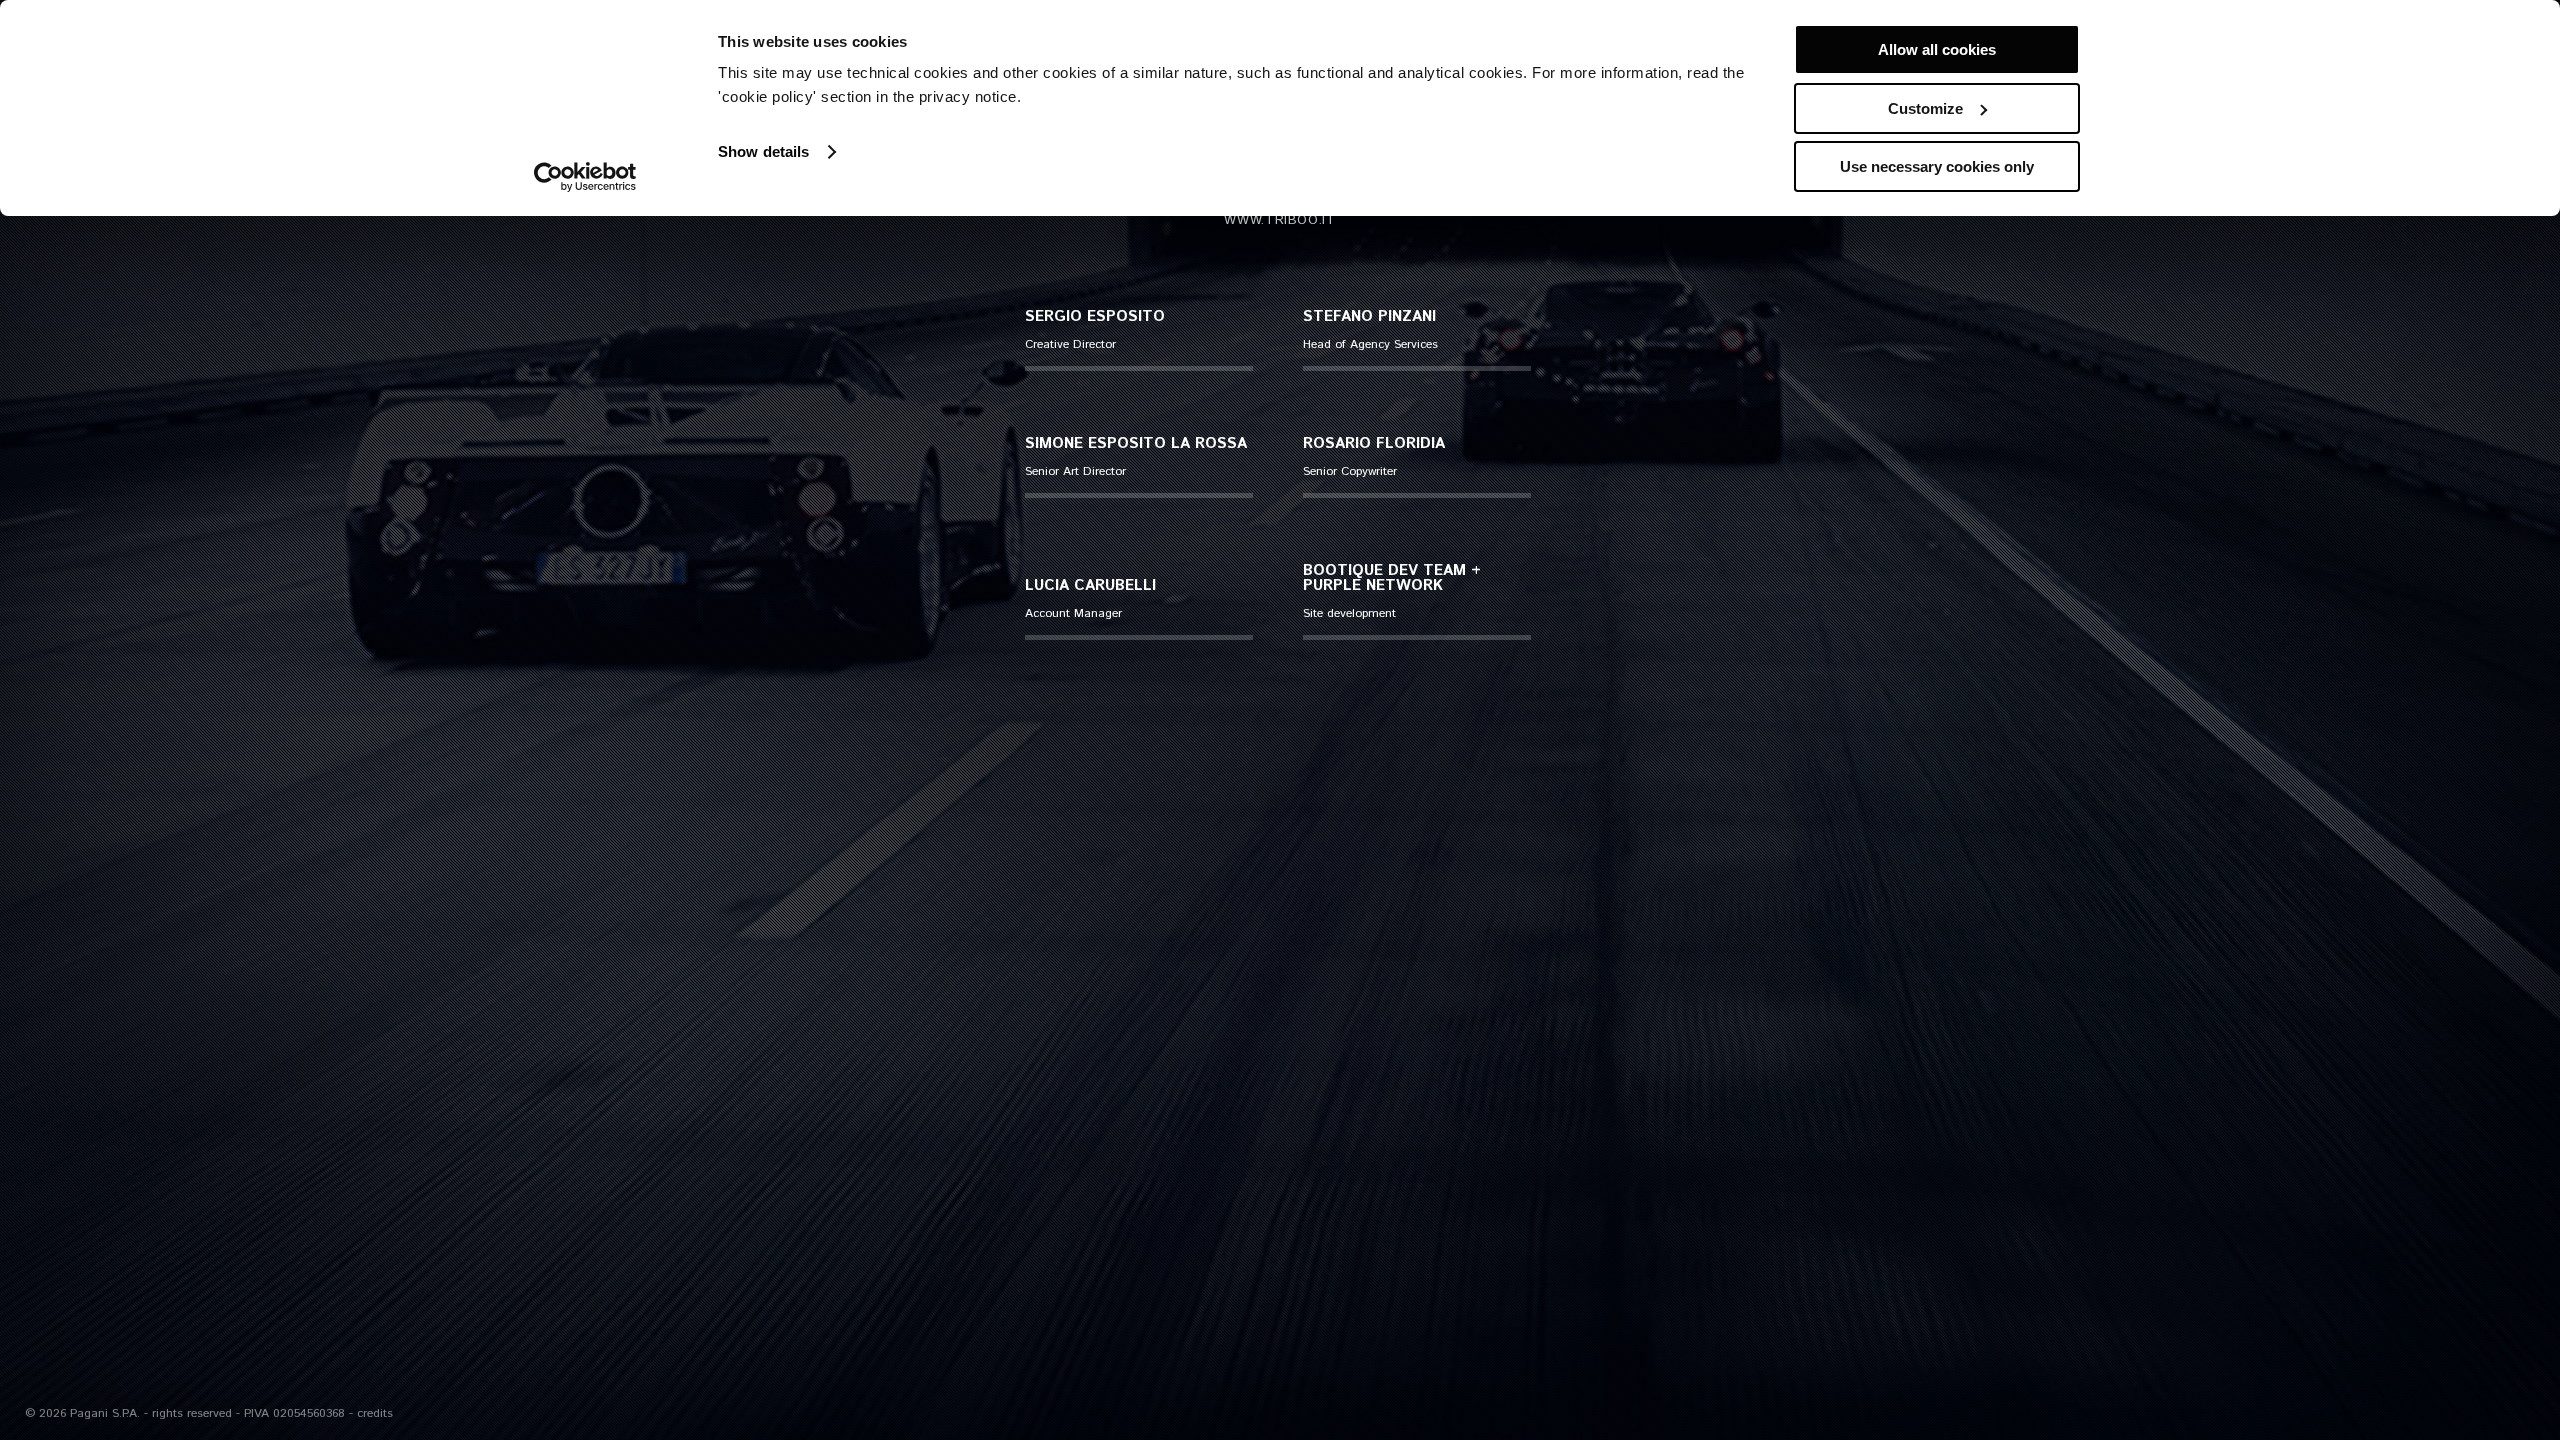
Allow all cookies (1937, 49)
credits (375, 1413)
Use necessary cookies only (1937, 166)
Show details (763, 151)
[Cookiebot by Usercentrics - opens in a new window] (585, 177)
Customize (1925, 108)
